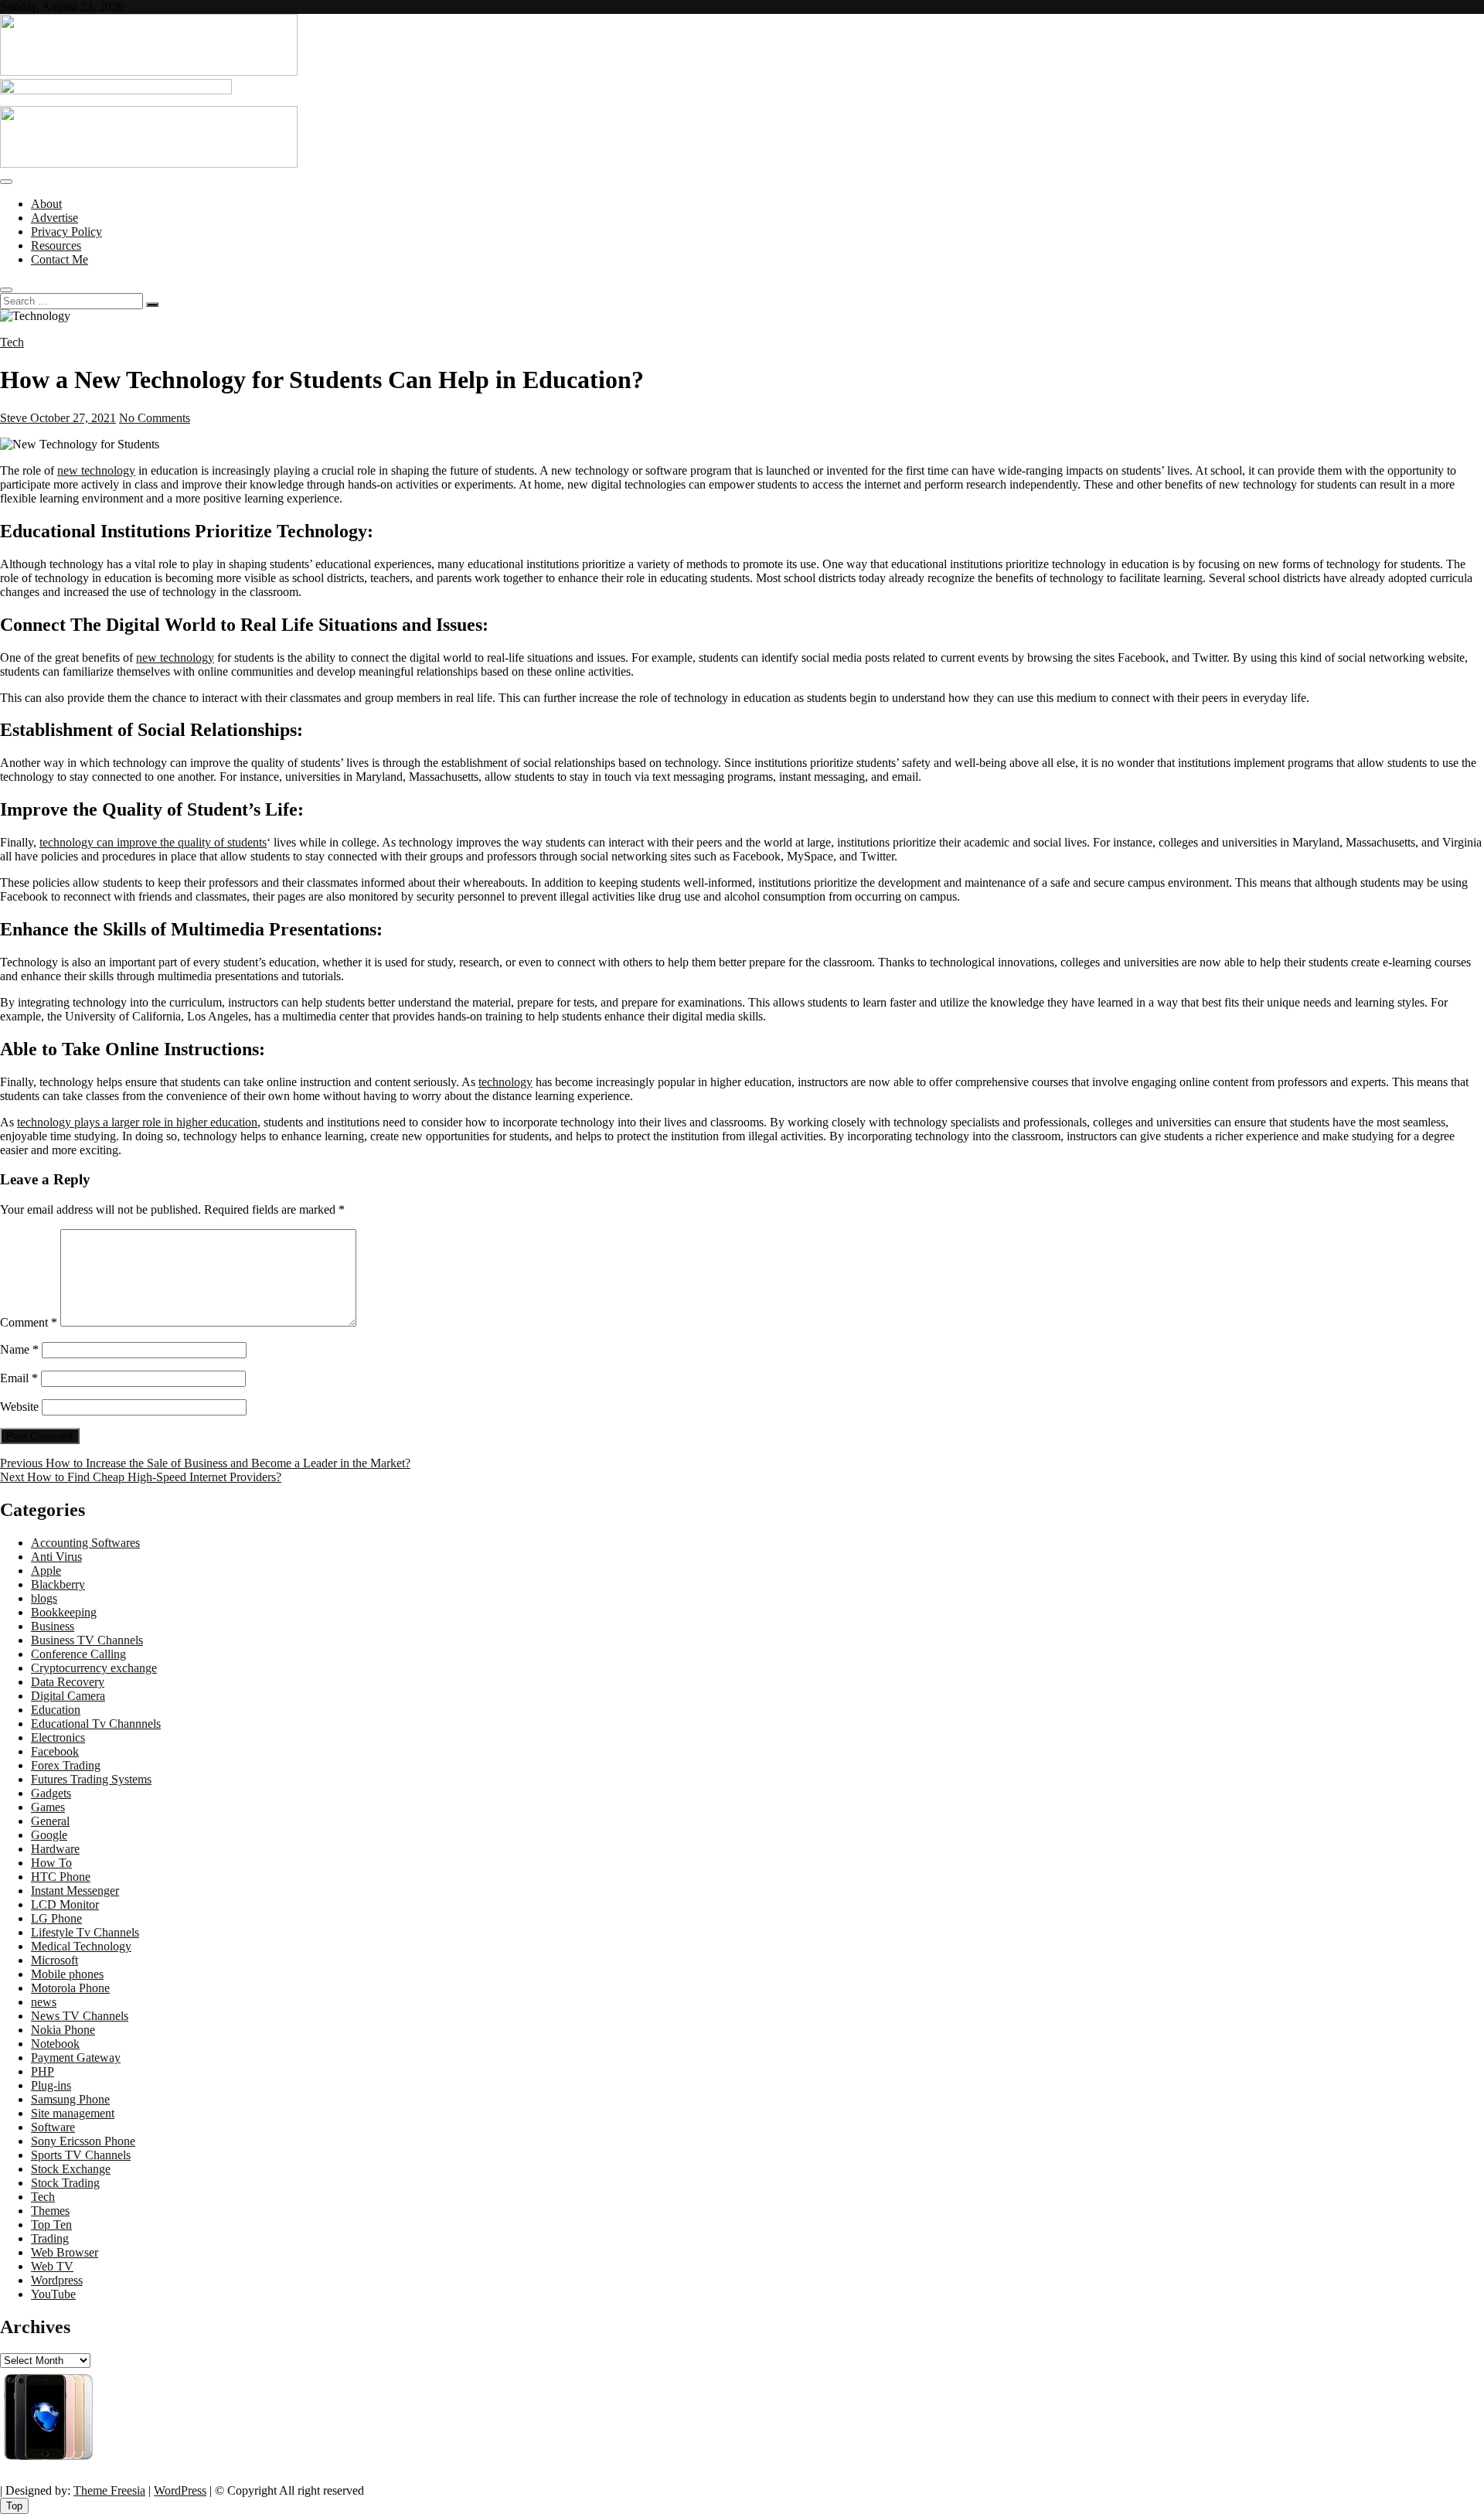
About (46, 204)
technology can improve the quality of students (153, 842)
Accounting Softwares (85, 1543)
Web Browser (65, 2252)
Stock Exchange (71, 2169)
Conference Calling (78, 1654)
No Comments (155, 418)
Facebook (55, 1751)
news (44, 2002)
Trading (50, 2238)
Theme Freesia (109, 2490)
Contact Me (60, 259)
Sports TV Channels (81, 2155)
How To (51, 1863)
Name (19, 1349)
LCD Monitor (65, 1904)
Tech (12, 342)
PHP (43, 2071)
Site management (73, 2113)
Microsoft (54, 1960)
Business (53, 1626)
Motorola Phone (70, 1988)
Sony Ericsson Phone (83, 2141)
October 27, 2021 (71, 418)
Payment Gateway (76, 2058)
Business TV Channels (87, 1640)
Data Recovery (68, 1682)
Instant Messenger (75, 1891)
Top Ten (51, 2224)
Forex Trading (66, 1765)
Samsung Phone (70, 2099)
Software (53, 2127)
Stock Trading (65, 2183)
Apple (46, 1570)
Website (19, 1407)
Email (19, 1378)
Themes (50, 2211)
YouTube (53, 2294)
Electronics (58, 1737)
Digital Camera (68, 1696)
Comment (29, 1322)
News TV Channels (80, 2016)
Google (49, 1835)
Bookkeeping (64, 1612)
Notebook (55, 2044)
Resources (56, 245)
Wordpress (57, 2280)
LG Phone (56, 1918)
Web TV (52, 2266)
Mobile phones (67, 1974)
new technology (96, 470)
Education (56, 1710)
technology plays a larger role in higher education (137, 1122)
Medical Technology (81, 1946)
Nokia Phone (63, 2030)
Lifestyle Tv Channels (85, 1932)
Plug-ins (51, 2085)
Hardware (55, 1849)
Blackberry (58, 1584)
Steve (14, 418)
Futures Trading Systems (91, 1779)
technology (505, 1082)
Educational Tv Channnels (96, 1724)
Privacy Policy (66, 232)
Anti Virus (56, 1557)
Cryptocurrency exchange (94, 1668)
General (50, 1821)
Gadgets (51, 1793)
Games (48, 1807)
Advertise (54, 218)
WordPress (180, 2490)
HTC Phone (61, 1877)
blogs (44, 1598)
